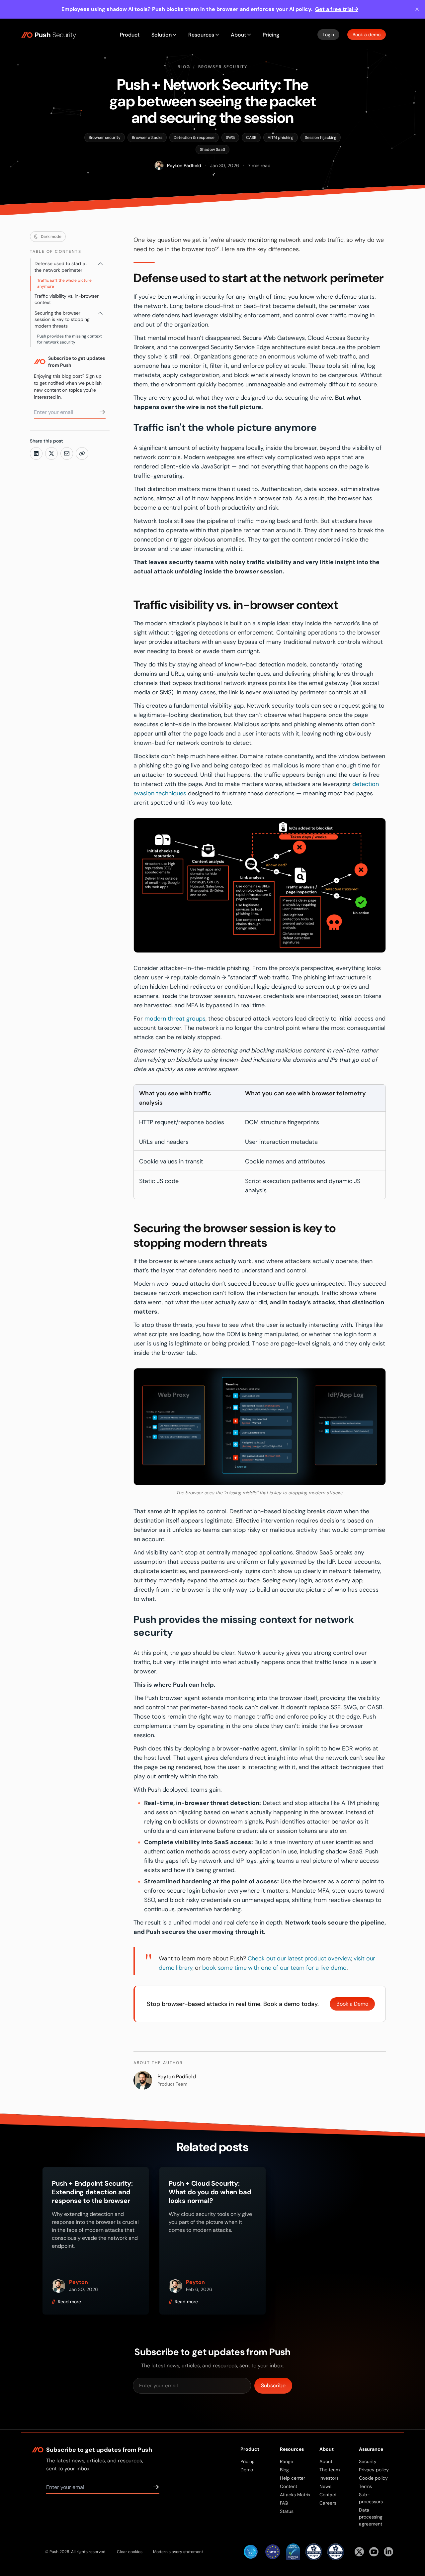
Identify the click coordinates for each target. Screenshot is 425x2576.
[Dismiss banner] (417, 9)
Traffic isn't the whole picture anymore (64, 283)
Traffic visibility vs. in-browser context (67, 299)
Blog (184, 67)
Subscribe (273, 2385)
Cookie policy (373, 2478)
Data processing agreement (371, 2517)
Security (368, 2461)
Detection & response (194, 138)
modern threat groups (175, 1019)
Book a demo (367, 35)
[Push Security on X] (359, 2552)
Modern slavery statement (178, 2552)
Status (287, 2511)
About (326, 2461)
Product (130, 35)
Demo (247, 2470)
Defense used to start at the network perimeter (61, 267)
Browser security (223, 67)
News (325, 2486)
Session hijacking (321, 138)
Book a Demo (352, 2004)
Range (287, 2461)
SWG (230, 138)
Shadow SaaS (212, 149)
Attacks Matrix (295, 2495)
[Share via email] (67, 453)
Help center (293, 2478)
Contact (328, 2495)
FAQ (284, 2503)
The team (330, 2470)
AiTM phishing (281, 138)
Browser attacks (147, 138)
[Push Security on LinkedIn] (388, 2552)
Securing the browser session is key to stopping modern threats (62, 319)
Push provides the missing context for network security (70, 339)
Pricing (271, 35)
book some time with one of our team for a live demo (274, 1968)
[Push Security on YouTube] (374, 2552)
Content (289, 2486)
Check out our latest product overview (299, 1958)
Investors (329, 2478)
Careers (328, 2503)
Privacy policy (374, 2470)
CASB (251, 138)
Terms (365, 2486)
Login (328, 35)
